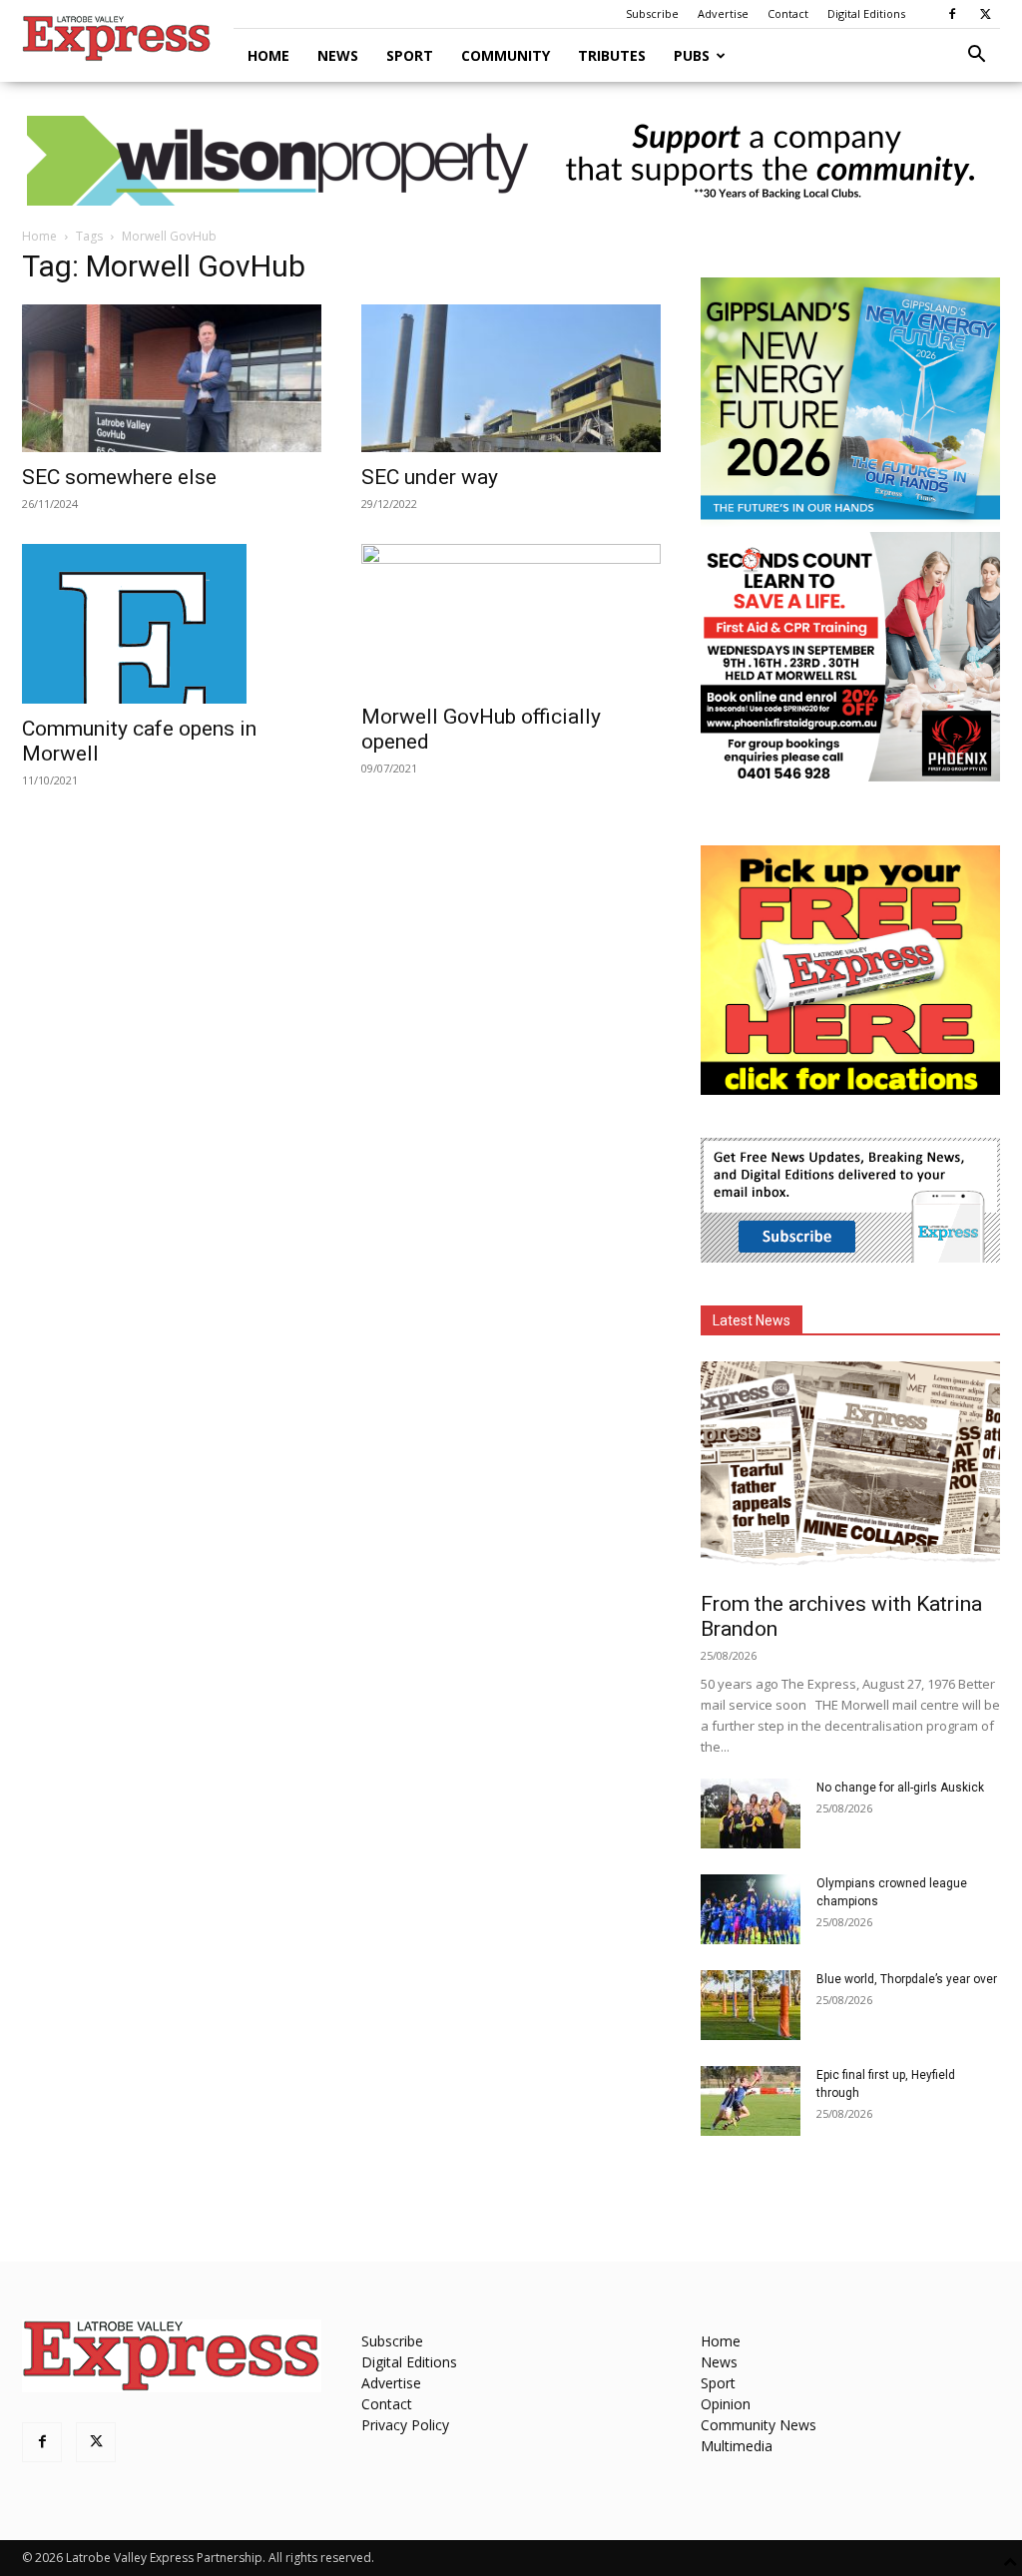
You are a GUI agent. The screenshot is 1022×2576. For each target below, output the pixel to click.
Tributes (612, 55)
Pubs (692, 55)
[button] (976, 56)
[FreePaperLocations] (850, 1089)
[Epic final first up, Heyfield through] (751, 2101)
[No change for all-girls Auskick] (751, 1813)
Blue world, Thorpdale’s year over (907, 1979)
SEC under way (430, 477)
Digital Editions (866, 13)
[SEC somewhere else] (172, 378)
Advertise (723, 13)
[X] (985, 14)
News (338, 55)
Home (268, 55)
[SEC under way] (511, 378)
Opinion (726, 2404)
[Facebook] (952, 14)
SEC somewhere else (119, 477)
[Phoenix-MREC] (850, 776)
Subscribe (652, 13)
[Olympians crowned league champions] (751, 1909)
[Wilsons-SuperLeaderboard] (511, 161)
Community (506, 55)
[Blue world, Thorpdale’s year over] (751, 2005)
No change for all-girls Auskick (900, 1788)
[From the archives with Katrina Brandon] (850, 1470)
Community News (759, 2425)
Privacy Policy (405, 2425)
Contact (788, 13)
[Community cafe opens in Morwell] (172, 624)
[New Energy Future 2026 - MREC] (850, 521)
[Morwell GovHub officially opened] (511, 618)
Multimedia (737, 2446)
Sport (410, 55)
